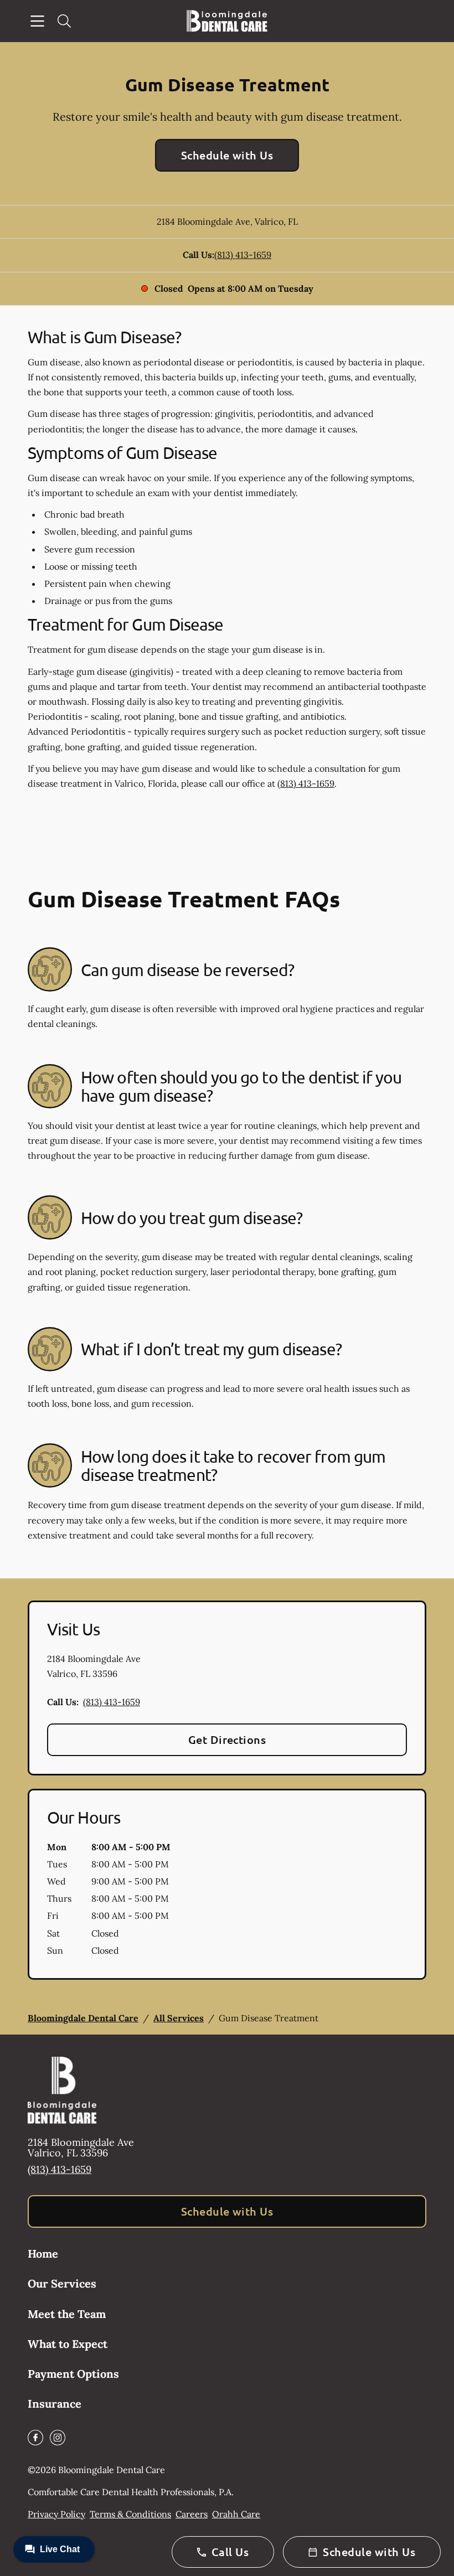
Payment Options (73, 2374)
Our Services (62, 2283)
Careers (192, 2514)
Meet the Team (67, 2314)
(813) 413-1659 (243, 255)
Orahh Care (236, 2514)
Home (43, 2254)
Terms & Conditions (130, 2514)
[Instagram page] (58, 2438)
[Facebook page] (35, 2438)
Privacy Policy (56, 2514)
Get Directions (227, 1739)
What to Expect (68, 2344)
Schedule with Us (227, 155)
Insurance (55, 2404)
